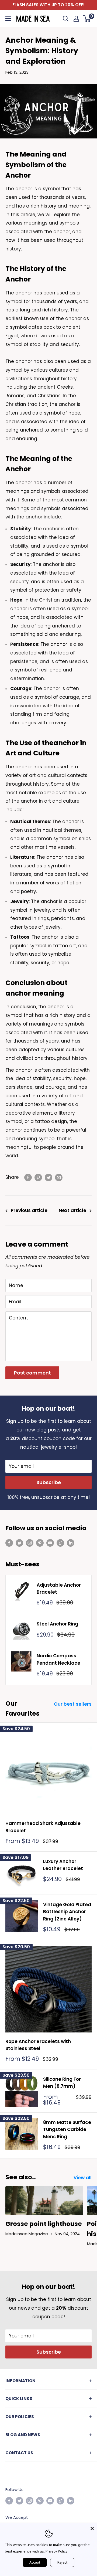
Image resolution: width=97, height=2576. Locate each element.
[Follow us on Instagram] (30, 1543)
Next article (72, 1210)
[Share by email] (59, 1177)
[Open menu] (8, 19)
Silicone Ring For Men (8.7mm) (62, 2083)
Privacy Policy (56, 2551)
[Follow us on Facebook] (9, 1543)
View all (83, 2178)
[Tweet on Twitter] (48, 1177)
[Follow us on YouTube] (50, 1543)
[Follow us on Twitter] (19, 1543)
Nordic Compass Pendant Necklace (58, 1659)
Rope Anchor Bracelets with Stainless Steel (38, 2045)
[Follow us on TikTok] (60, 1543)
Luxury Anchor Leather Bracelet (63, 1865)
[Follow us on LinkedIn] (71, 1543)
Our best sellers (73, 1704)
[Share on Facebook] (28, 1177)
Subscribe (49, 1482)
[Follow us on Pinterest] (40, 1543)
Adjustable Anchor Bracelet (59, 1589)
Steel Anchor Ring (57, 1624)
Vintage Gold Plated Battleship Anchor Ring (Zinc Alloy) (67, 1912)
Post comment (32, 1373)
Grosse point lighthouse (44, 2224)
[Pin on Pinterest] (38, 1177)
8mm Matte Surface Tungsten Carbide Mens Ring (67, 2129)
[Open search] (66, 19)
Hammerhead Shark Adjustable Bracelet (43, 1827)
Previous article (29, 1210)
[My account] (76, 19)
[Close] (92, 2528)
